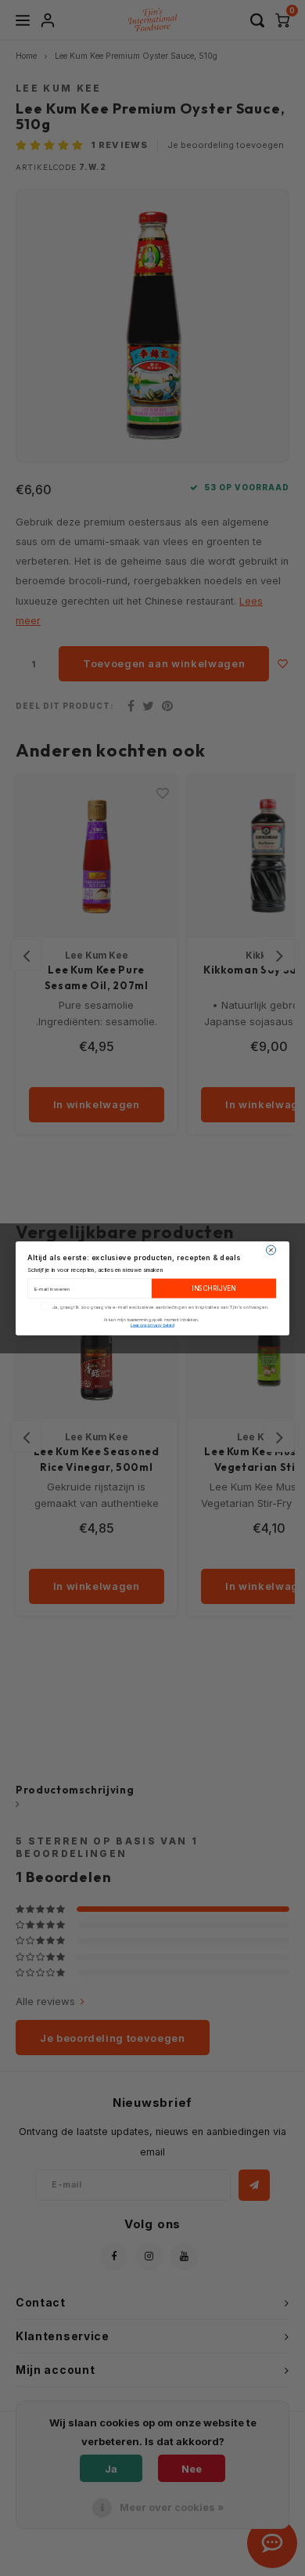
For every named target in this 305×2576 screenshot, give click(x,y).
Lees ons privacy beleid (152, 1324)
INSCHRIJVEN (214, 1288)
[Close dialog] (271, 1250)
